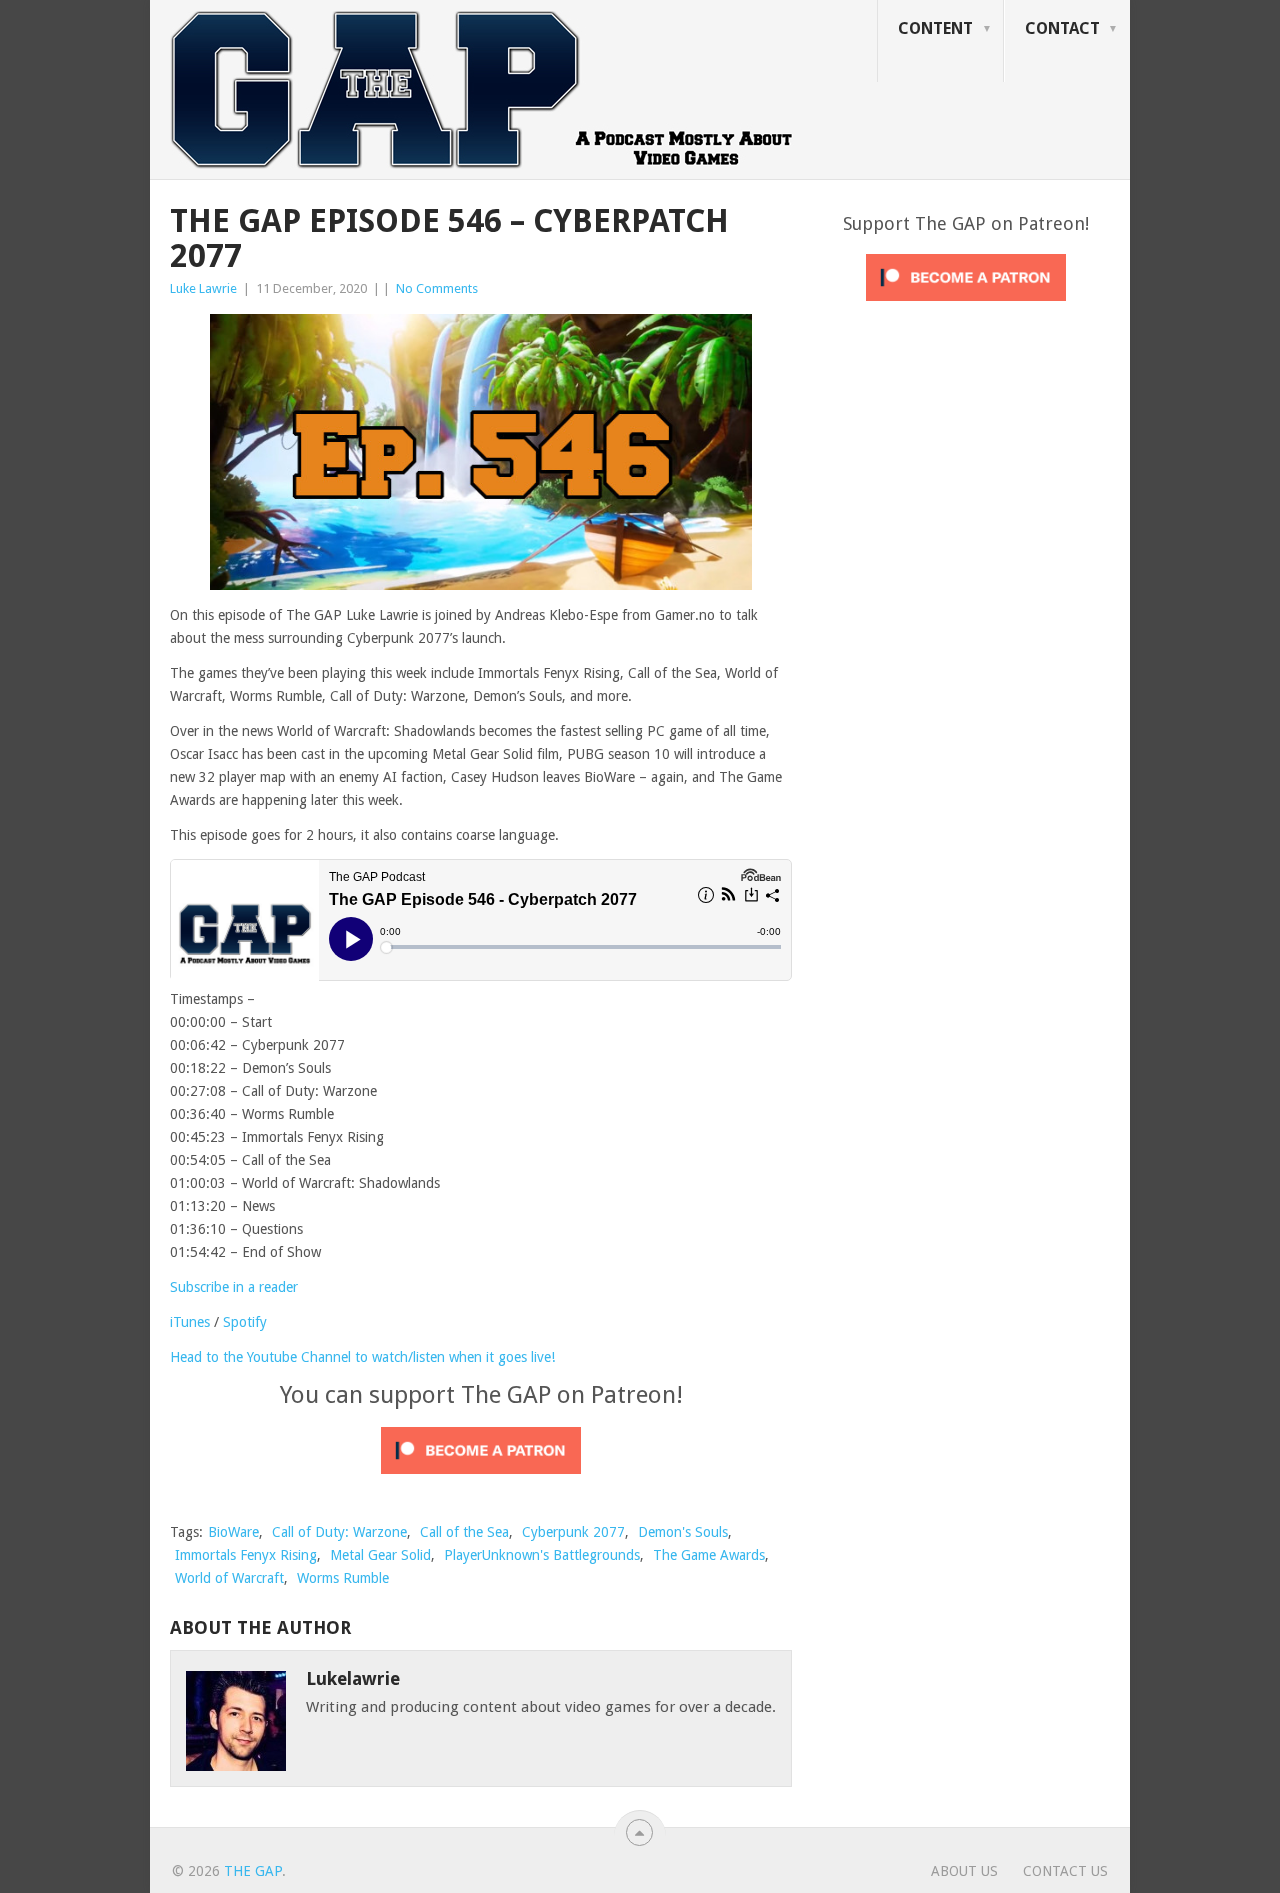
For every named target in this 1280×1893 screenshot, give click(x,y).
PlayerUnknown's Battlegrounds (542, 1555)
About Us (964, 1871)
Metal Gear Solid (380, 1555)
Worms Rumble (343, 1578)
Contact (1062, 28)
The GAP (253, 1871)
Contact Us (1065, 1871)
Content (935, 28)
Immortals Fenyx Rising (246, 1555)
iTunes (190, 1322)
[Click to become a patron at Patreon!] (481, 1479)
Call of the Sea (464, 1532)
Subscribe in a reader (234, 1287)
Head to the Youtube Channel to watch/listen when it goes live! (362, 1357)
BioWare (233, 1532)
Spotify (245, 1322)
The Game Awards (709, 1555)
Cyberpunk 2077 (573, 1532)
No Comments (437, 288)
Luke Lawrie (203, 288)
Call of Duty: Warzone (339, 1532)
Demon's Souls (683, 1532)
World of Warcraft (229, 1578)
